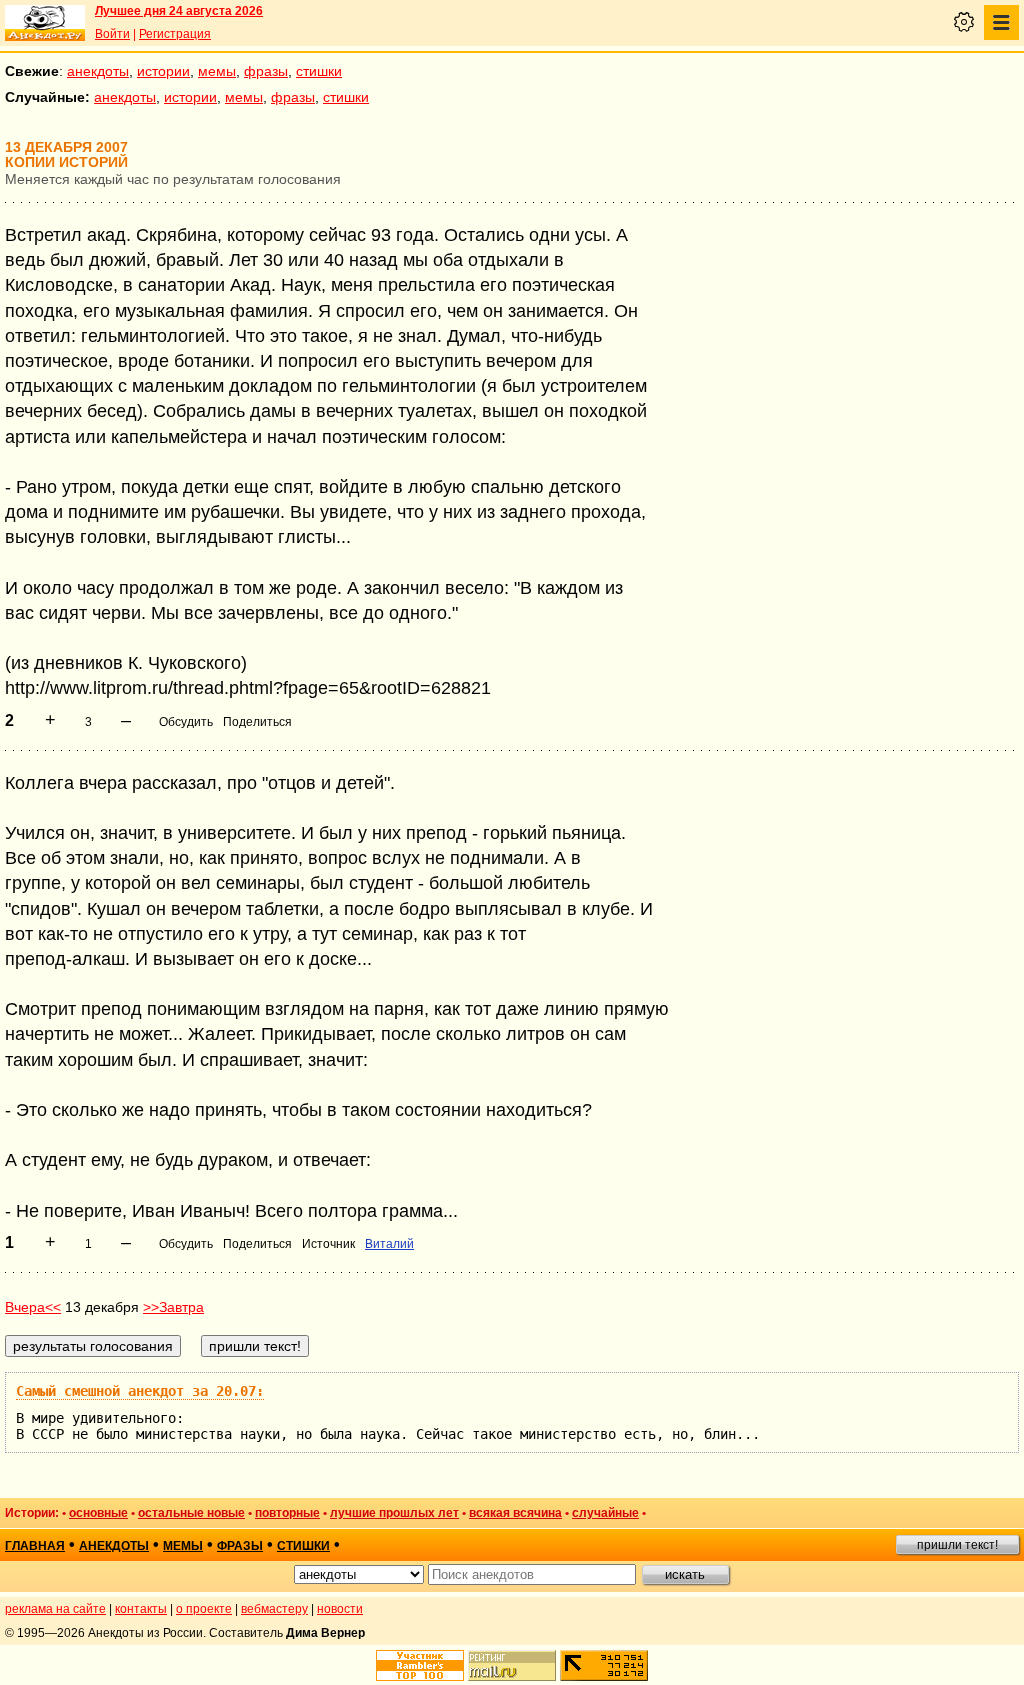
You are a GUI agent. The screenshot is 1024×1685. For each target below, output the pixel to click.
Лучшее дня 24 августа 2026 (179, 11)
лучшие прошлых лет (394, 1513)
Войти (112, 34)
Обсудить (186, 722)
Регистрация (175, 34)
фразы (266, 71)
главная (35, 1546)
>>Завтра (173, 1307)
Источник (328, 1244)
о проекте (204, 1609)
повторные (287, 1513)
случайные (605, 1513)
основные (98, 1513)
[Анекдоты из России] (45, 23)
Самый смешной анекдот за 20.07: (140, 1391)
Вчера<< (33, 1307)
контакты (141, 1609)
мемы (217, 71)
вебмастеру (274, 1609)
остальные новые (191, 1513)
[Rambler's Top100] (420, 1665)
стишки (319, 71)
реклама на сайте (55, 1609)
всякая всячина (515, 1513)
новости (340, 1609)
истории (163, 71)
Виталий (389, 1244)
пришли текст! (957, 1545)
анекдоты (98, 71)
